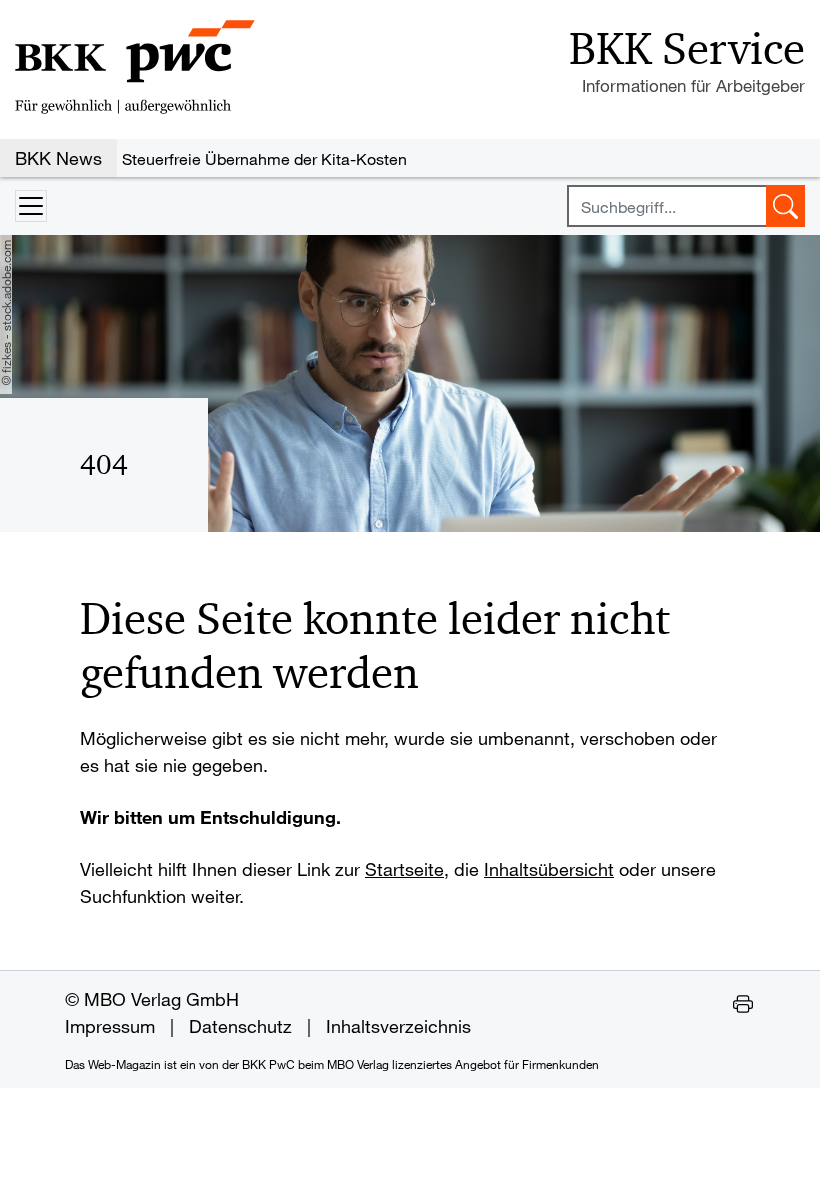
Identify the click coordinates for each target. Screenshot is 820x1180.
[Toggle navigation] (31, 206)
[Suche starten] (785, 206)
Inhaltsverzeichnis (398, 1026)
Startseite (404, 869)
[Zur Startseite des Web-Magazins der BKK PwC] (135, 67)
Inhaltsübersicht (549, 869)
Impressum (110, 1026)
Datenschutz (240, 1026)
